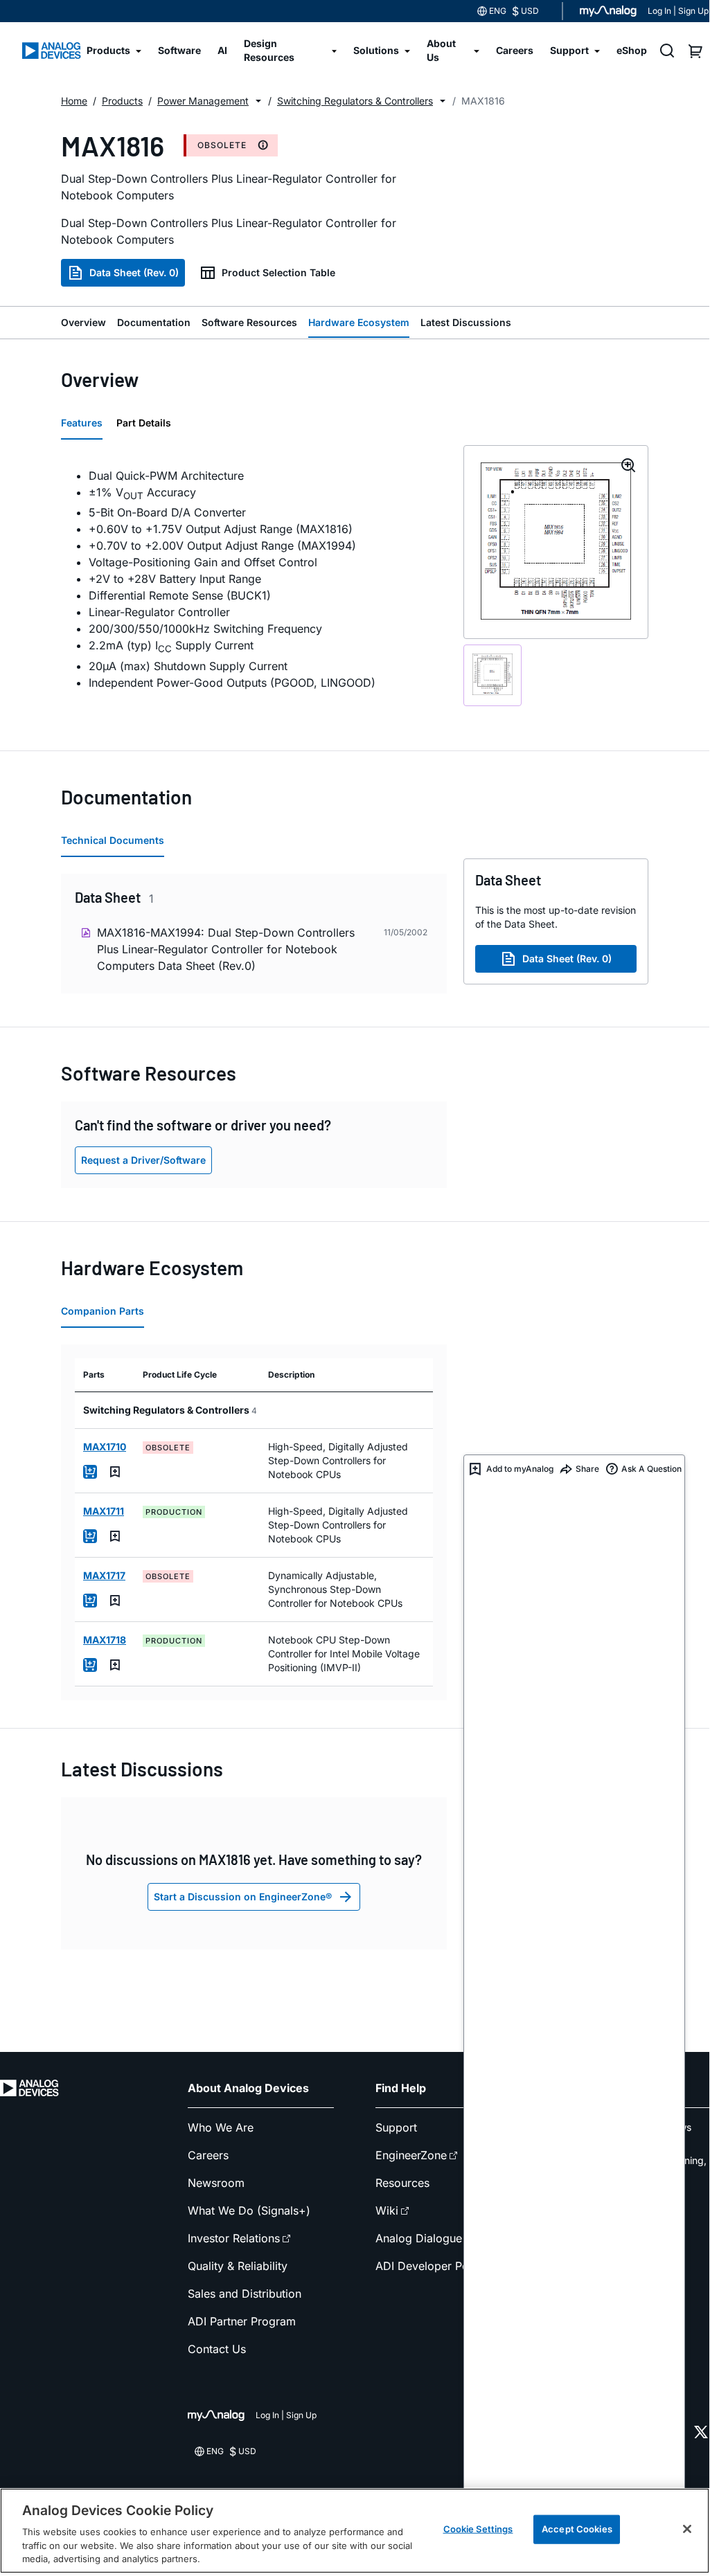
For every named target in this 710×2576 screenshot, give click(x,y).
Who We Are (221, 2127)
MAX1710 (105, 1447)
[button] (258, 101)
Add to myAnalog (520, 1469)
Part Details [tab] (144, 423)
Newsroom (216, 2183)
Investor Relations (234, 2238)
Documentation (154, 322)
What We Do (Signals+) (249, 2210)
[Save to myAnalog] (115, 1472)
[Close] (687, 2529)
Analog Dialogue (419, 2238)
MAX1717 (104, 1575)
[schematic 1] (492, 675)
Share (587, 1469)
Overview (83, 322)
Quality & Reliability (238, 2266)
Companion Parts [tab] (103, 1311)
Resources (402, 2183)
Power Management (203, 101)
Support (396, 2127)
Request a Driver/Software (143, 1160)
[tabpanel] (254, 579)
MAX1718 (105, 1640)
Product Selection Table (278, 272)
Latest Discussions (466, 322)
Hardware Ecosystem (359, 322)
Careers (208, 2155)
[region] (355, 2531)
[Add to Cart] (90, 1472)
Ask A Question (651, 1469)
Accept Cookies (577, 2529)
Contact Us (217, 2349)
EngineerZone (411, 2155)
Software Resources (249, 322)
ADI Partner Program (242, 2321)
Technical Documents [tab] (113, 840)
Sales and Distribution (245, 2294)
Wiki (387, 2210)
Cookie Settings (478, 2529)
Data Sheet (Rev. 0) (134, 272)
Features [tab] (82, 423)
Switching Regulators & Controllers (355, 101)
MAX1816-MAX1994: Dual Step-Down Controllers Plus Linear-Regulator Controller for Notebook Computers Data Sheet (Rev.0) (226, 949)
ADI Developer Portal (431, 2266)
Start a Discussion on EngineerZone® (243, 1897)
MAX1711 (104, 1511)
